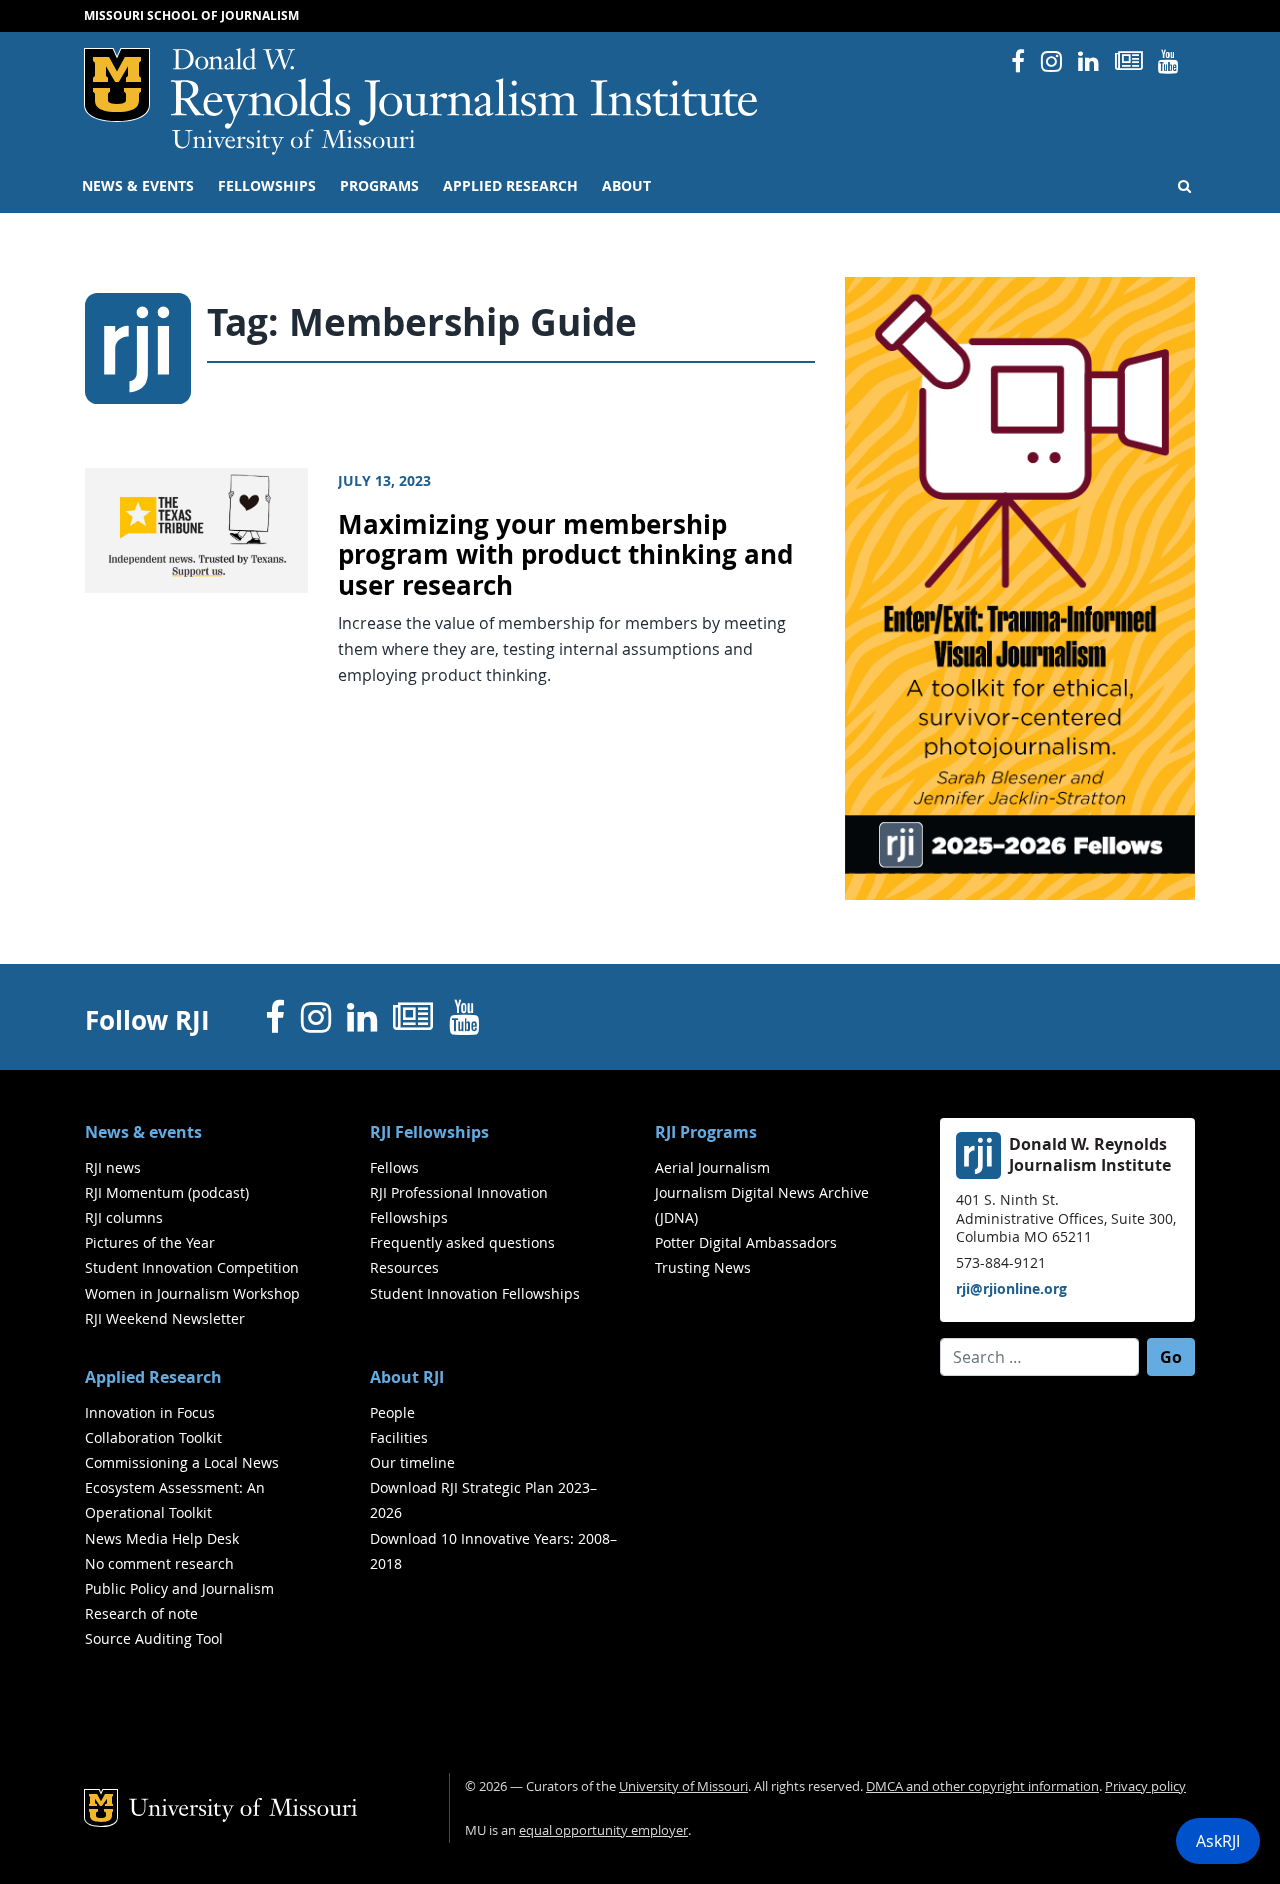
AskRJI (1218, 1841)
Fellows (394, 1167)
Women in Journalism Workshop (192, 1293)
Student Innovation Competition (192, 1267)
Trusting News (703, 1267)
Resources (404, 1267)
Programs (379, 186)
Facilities (399, 1437)
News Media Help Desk (162, 1538)
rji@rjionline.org (1011, 1288)
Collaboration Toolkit (153, 1437)
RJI (465, 88)
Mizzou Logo (117, 85)
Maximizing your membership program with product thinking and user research (565, 555)
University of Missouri (293, 142)
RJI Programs (706, 1132)
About (626, 186)
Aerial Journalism (712, 1167)
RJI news (113, 1167)
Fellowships (267, 186)
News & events (138, 186)
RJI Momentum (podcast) (167, 1192)
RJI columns (124, 1217)
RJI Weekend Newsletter (165, 1318)
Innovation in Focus (150, 1412)
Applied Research (510, 186)
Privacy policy (1145, 1786)
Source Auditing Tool (154, 1638)
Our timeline (412, 1462)
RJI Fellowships (429, 1132)
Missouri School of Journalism (191, 15)
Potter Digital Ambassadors (746, 1242)
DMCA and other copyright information (982, 1786)
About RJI (407, 1377)
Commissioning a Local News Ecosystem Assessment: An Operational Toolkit (182, 1487)
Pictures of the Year (150, 1242)
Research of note (141, 1613)
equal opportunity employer (603, 1830)
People (392, 1412)
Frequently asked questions (462, 1242)
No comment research (159, 1563)
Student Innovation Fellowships (475, 1293)
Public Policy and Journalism (179, 1588)
